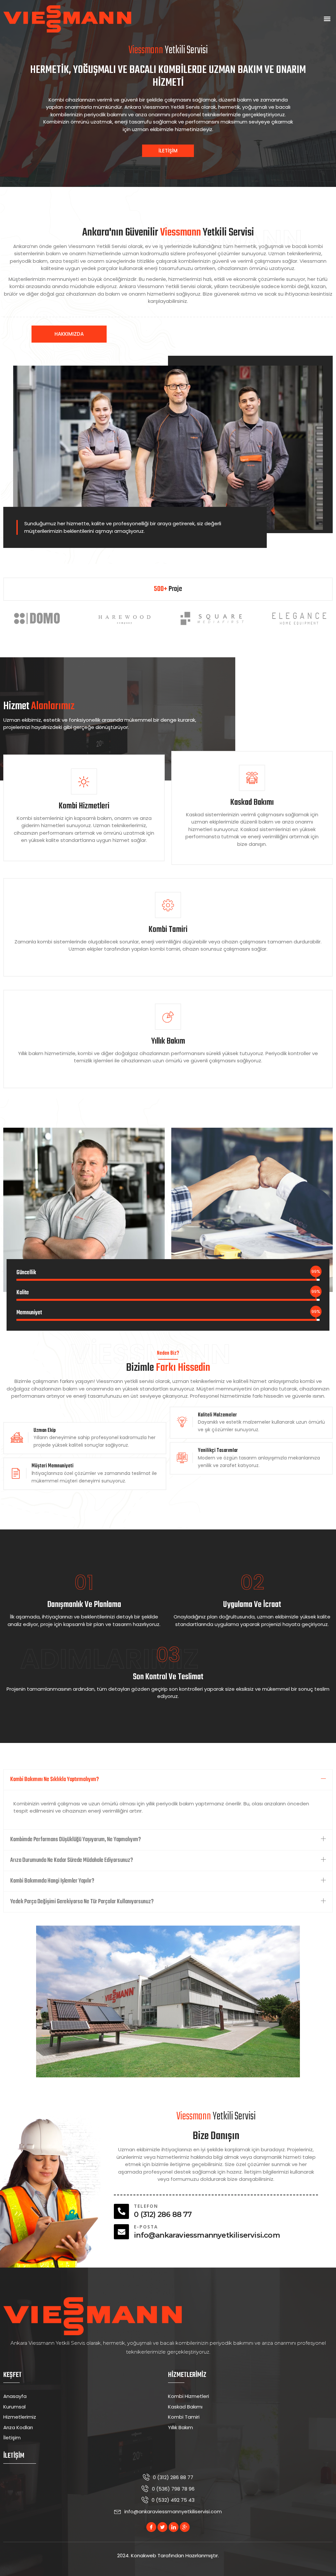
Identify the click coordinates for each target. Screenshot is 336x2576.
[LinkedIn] (174, 2527)
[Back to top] (321, 2561)
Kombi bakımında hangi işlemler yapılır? (52, 1881)
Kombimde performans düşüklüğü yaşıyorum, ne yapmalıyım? (75, 1840)
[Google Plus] (185, 2527)
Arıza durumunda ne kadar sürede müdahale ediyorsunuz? (72, 1860)
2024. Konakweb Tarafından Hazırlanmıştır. (168, 2555)
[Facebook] (151, 2527)
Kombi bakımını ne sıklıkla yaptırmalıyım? (54, 1780)
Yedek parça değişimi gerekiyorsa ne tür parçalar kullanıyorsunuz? (82, 1902)
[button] (327, 19)
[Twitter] (162, 2527)
